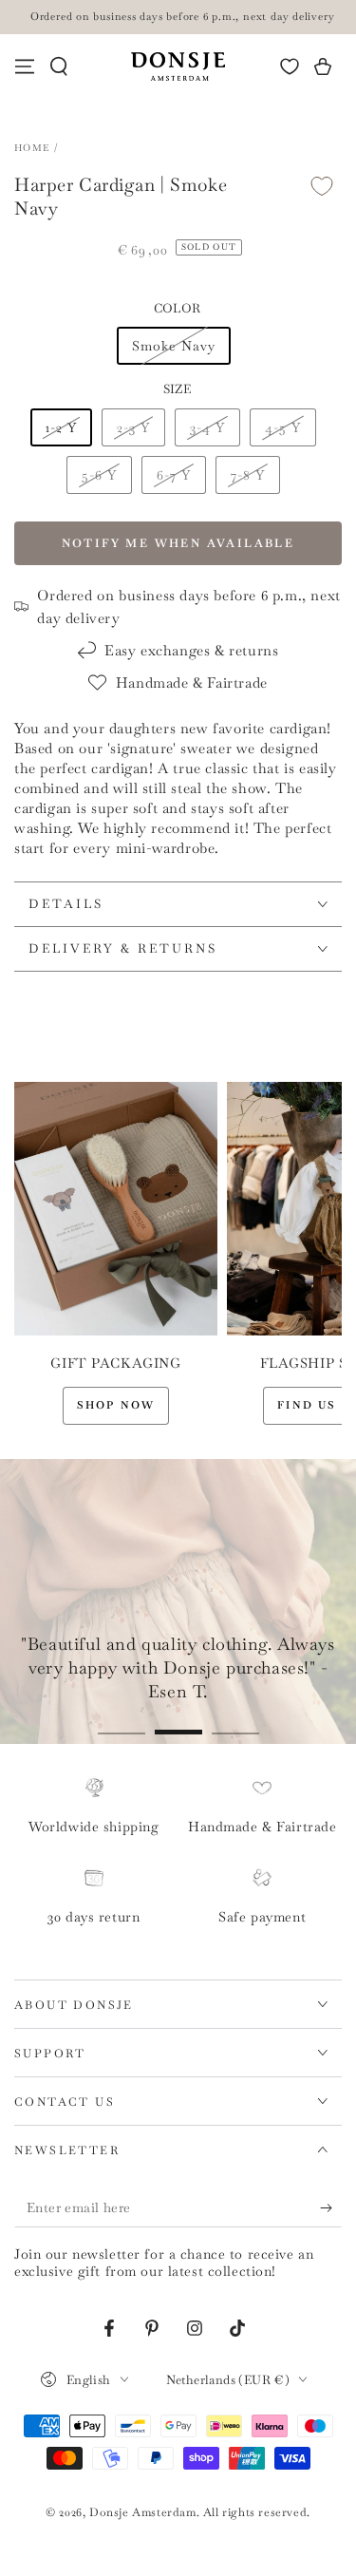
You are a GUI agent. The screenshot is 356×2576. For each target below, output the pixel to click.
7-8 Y (248, 475)
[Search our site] (59, 66)
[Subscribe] (331, 2208)
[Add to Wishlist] (322, 186)
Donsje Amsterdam (143, 2512)
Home (32, 148)
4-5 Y (283, 427)
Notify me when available (178, 543)
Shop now (116, 1405)
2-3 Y (133, 427)
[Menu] (25, 66)
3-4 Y (207, 427)
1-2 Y (61, 427)
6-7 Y (174, 475)
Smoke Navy (174, 346)
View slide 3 (235, 1723)
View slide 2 (178, 1723)
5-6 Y (99, 475)
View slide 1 (122, 1723)
